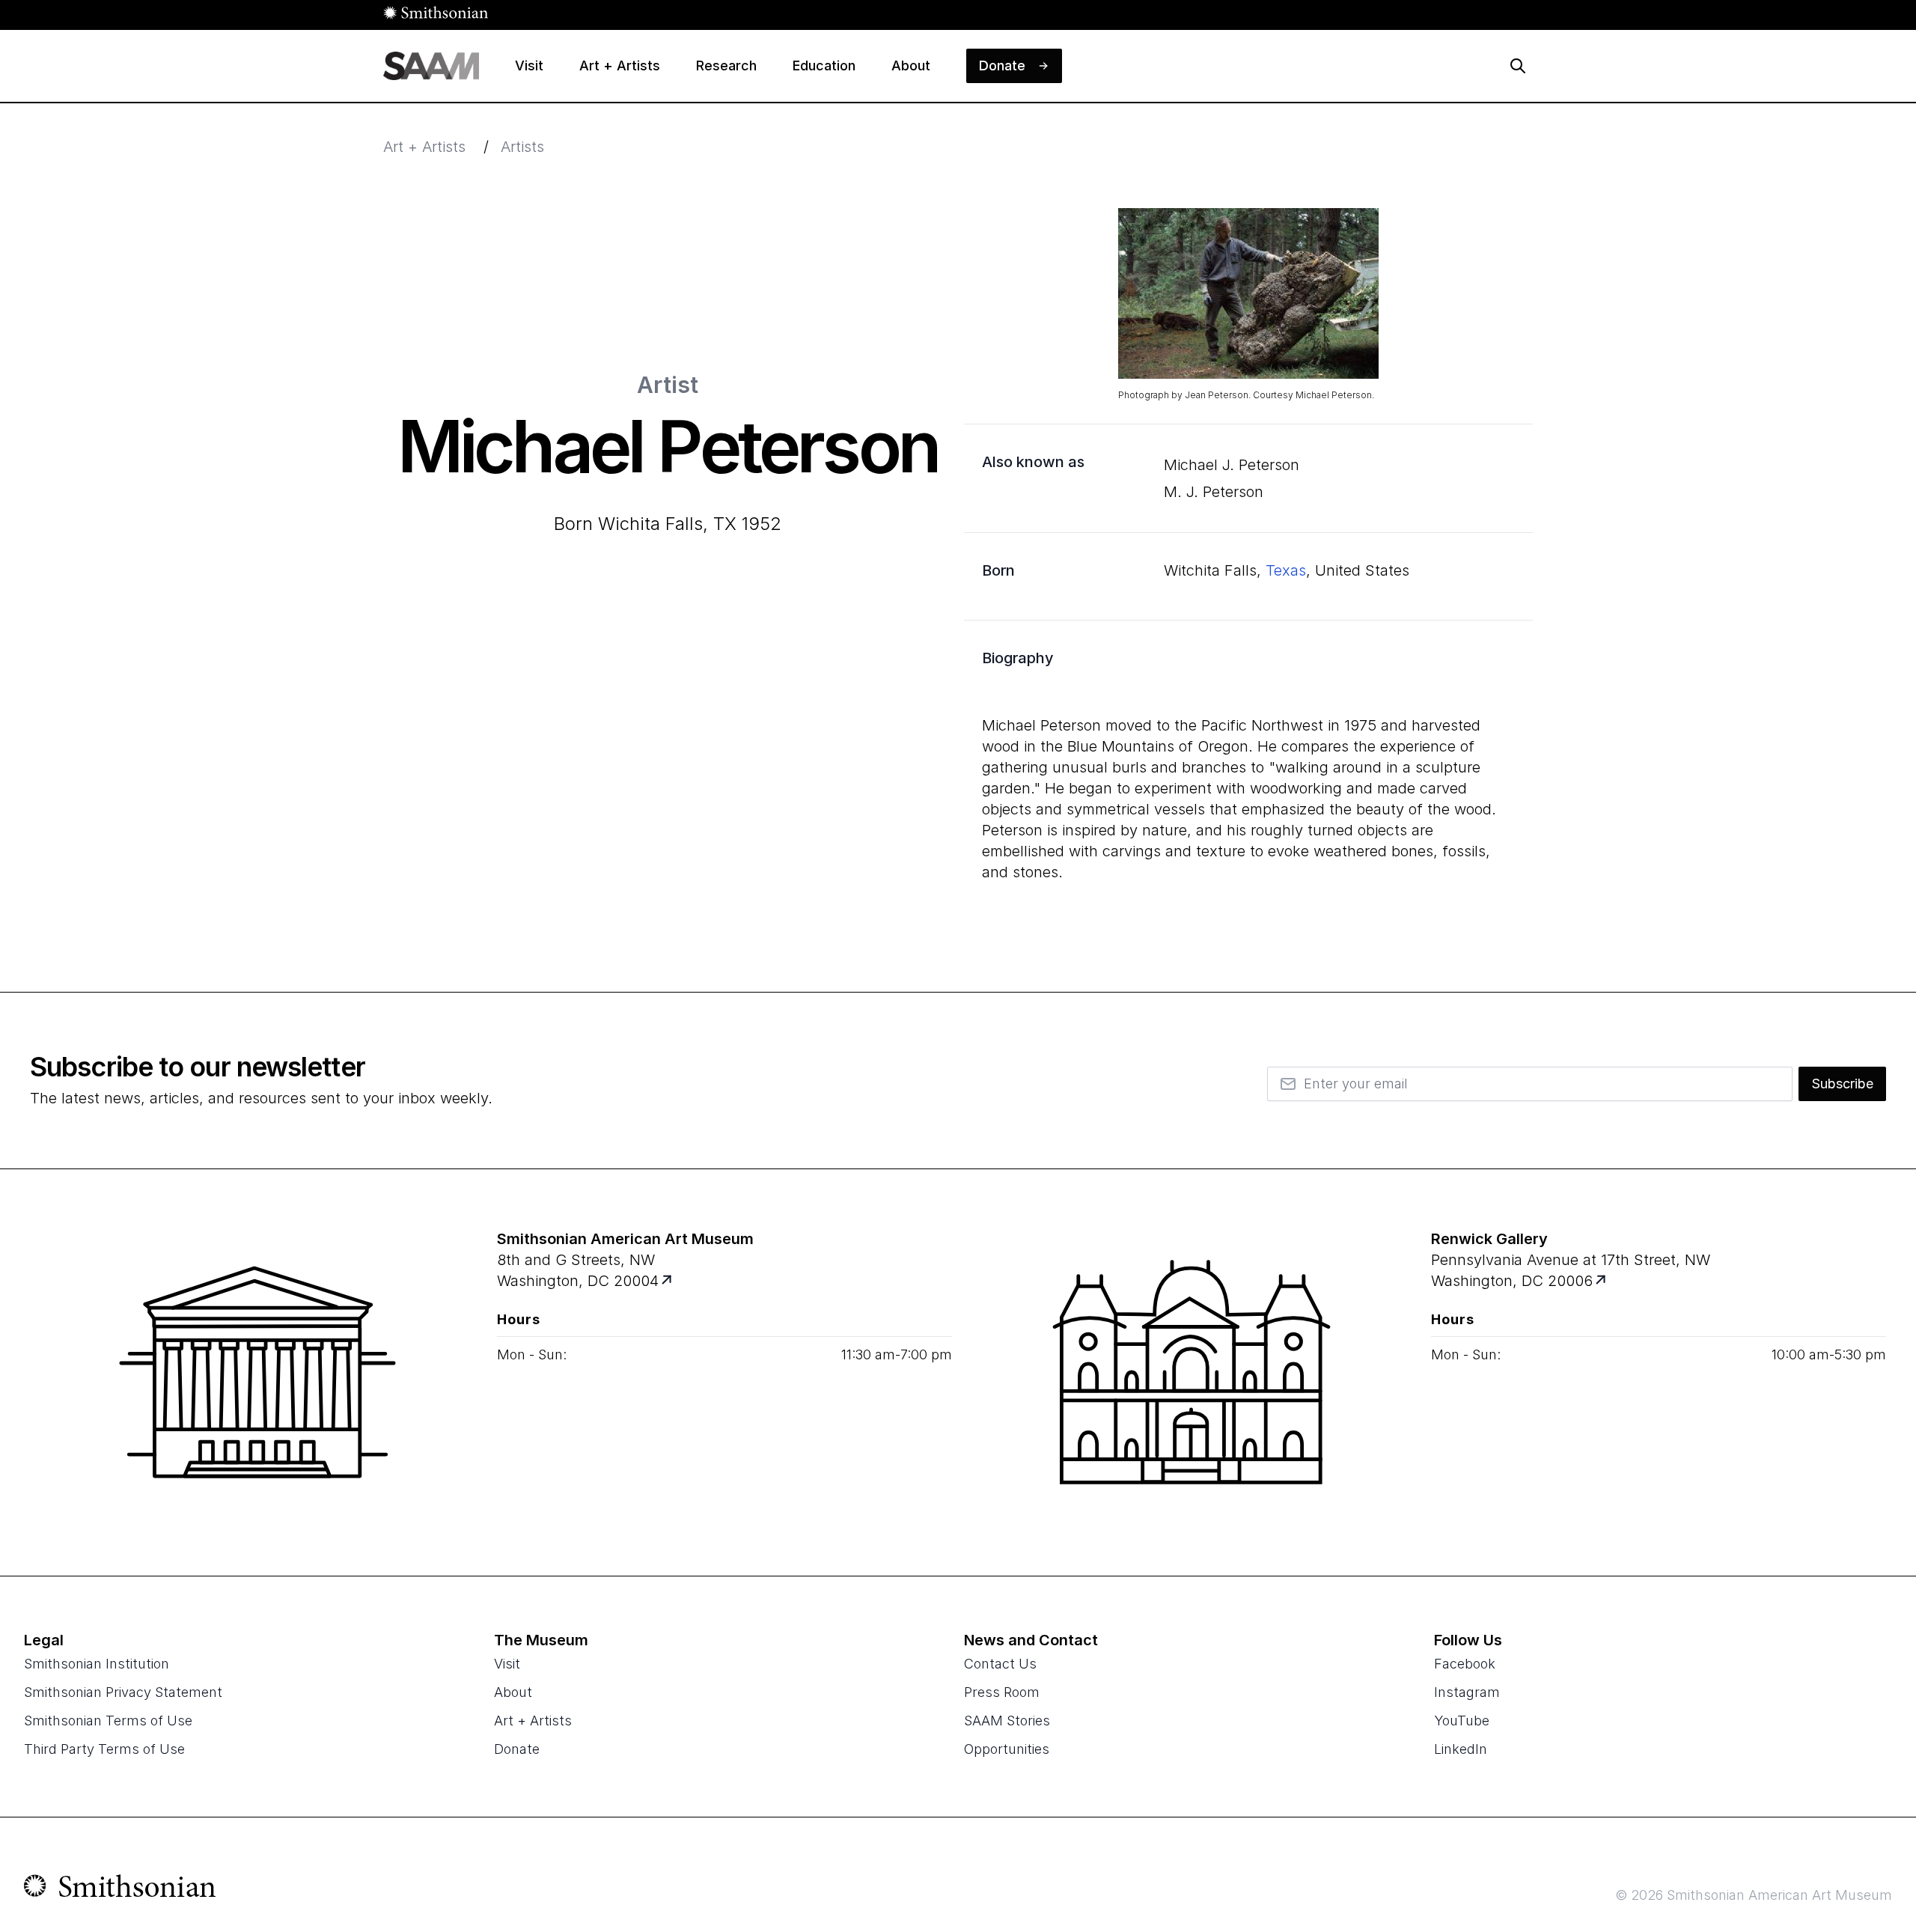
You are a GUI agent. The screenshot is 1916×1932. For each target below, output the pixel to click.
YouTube (1462, 1721)
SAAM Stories (1007, 1721)
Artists (522, 147)
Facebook (1465, 1664)
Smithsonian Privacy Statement (123, 1692)
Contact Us (1000, 1664)
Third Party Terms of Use (104, 1749)
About (513, 1692)
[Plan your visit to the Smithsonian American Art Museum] (257, 1372)
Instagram (1467, 1692)
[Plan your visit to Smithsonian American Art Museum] (668, 1281)
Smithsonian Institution (97, 1664)
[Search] (1518, 66)
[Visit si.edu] (120, 1889)
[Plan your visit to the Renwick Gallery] (1192, 1372)
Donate (517, 1749)
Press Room (1002, 1692)
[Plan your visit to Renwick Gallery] (1602, 1281)
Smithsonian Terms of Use (108, 1721)
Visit (507, 1664)
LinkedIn (1461, 1749)
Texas (1286, 570)
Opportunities (1007, 1749)
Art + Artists (424, 147)
